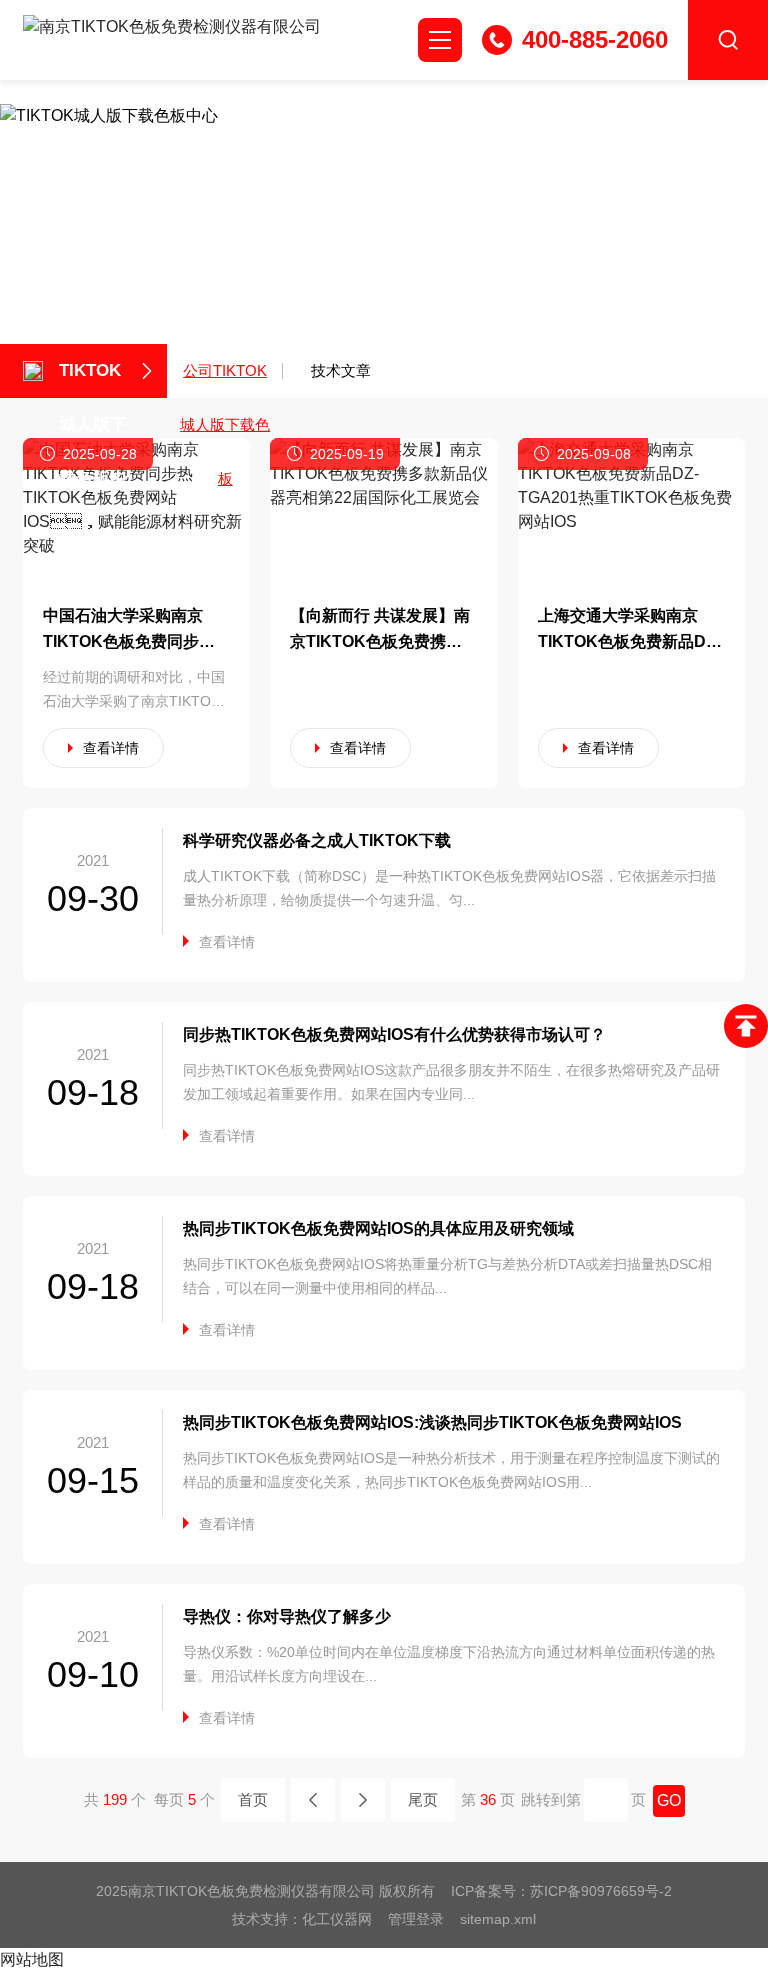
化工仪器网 (337, 1919)
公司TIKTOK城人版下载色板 (225, 380)
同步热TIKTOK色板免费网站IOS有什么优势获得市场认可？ (394, 1034)
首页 (253, 1799)
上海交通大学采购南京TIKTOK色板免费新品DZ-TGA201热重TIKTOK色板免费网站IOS (630, 631)
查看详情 (111, 748)
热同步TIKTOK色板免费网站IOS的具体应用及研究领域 (378, 1228)
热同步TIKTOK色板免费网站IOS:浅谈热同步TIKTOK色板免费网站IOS (432, 1422)
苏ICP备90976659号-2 (601, 1891)
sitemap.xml (498, 1919)
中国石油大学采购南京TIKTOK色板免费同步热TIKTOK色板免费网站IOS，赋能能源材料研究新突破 (136, 631)
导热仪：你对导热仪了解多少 (287, 1616)
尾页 (423, 1799)
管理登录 (416, 1919)
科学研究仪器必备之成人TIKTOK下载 (317, 840)
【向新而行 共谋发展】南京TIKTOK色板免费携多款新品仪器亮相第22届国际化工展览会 (380, 631)
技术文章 (341, 370)
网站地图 (32, 1959)
